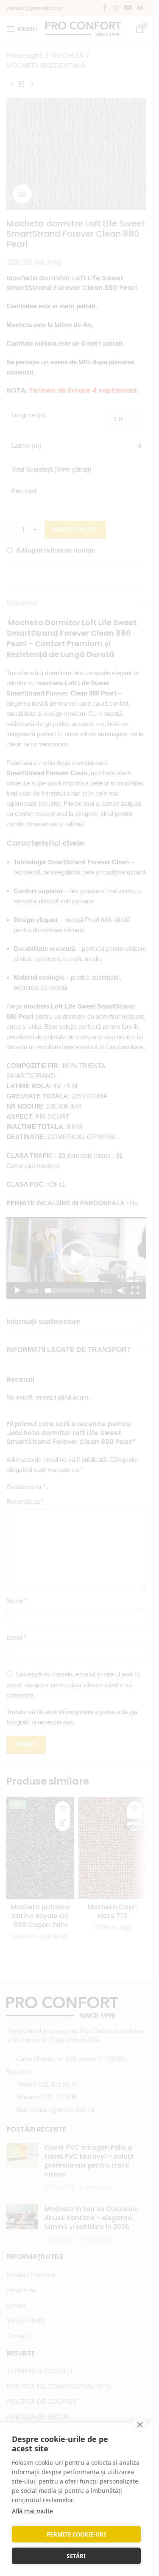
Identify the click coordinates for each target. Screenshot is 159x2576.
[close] (140, 2425)
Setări (76, 2556)
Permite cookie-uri (76, 2534)
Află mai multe (32, 2511)
